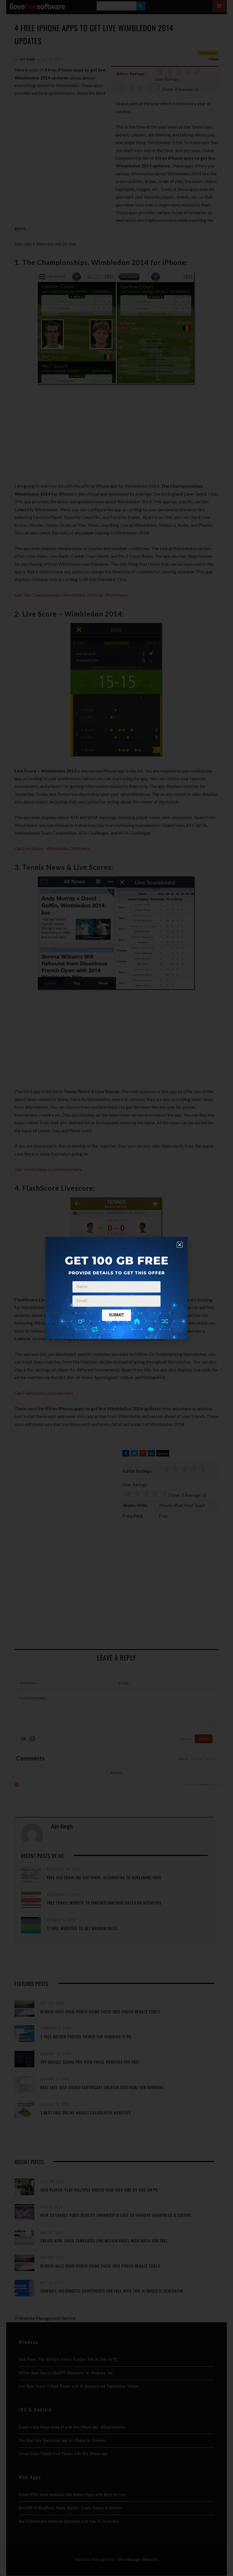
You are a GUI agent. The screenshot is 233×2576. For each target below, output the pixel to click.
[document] (116, 1288)
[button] (180, 1245)
